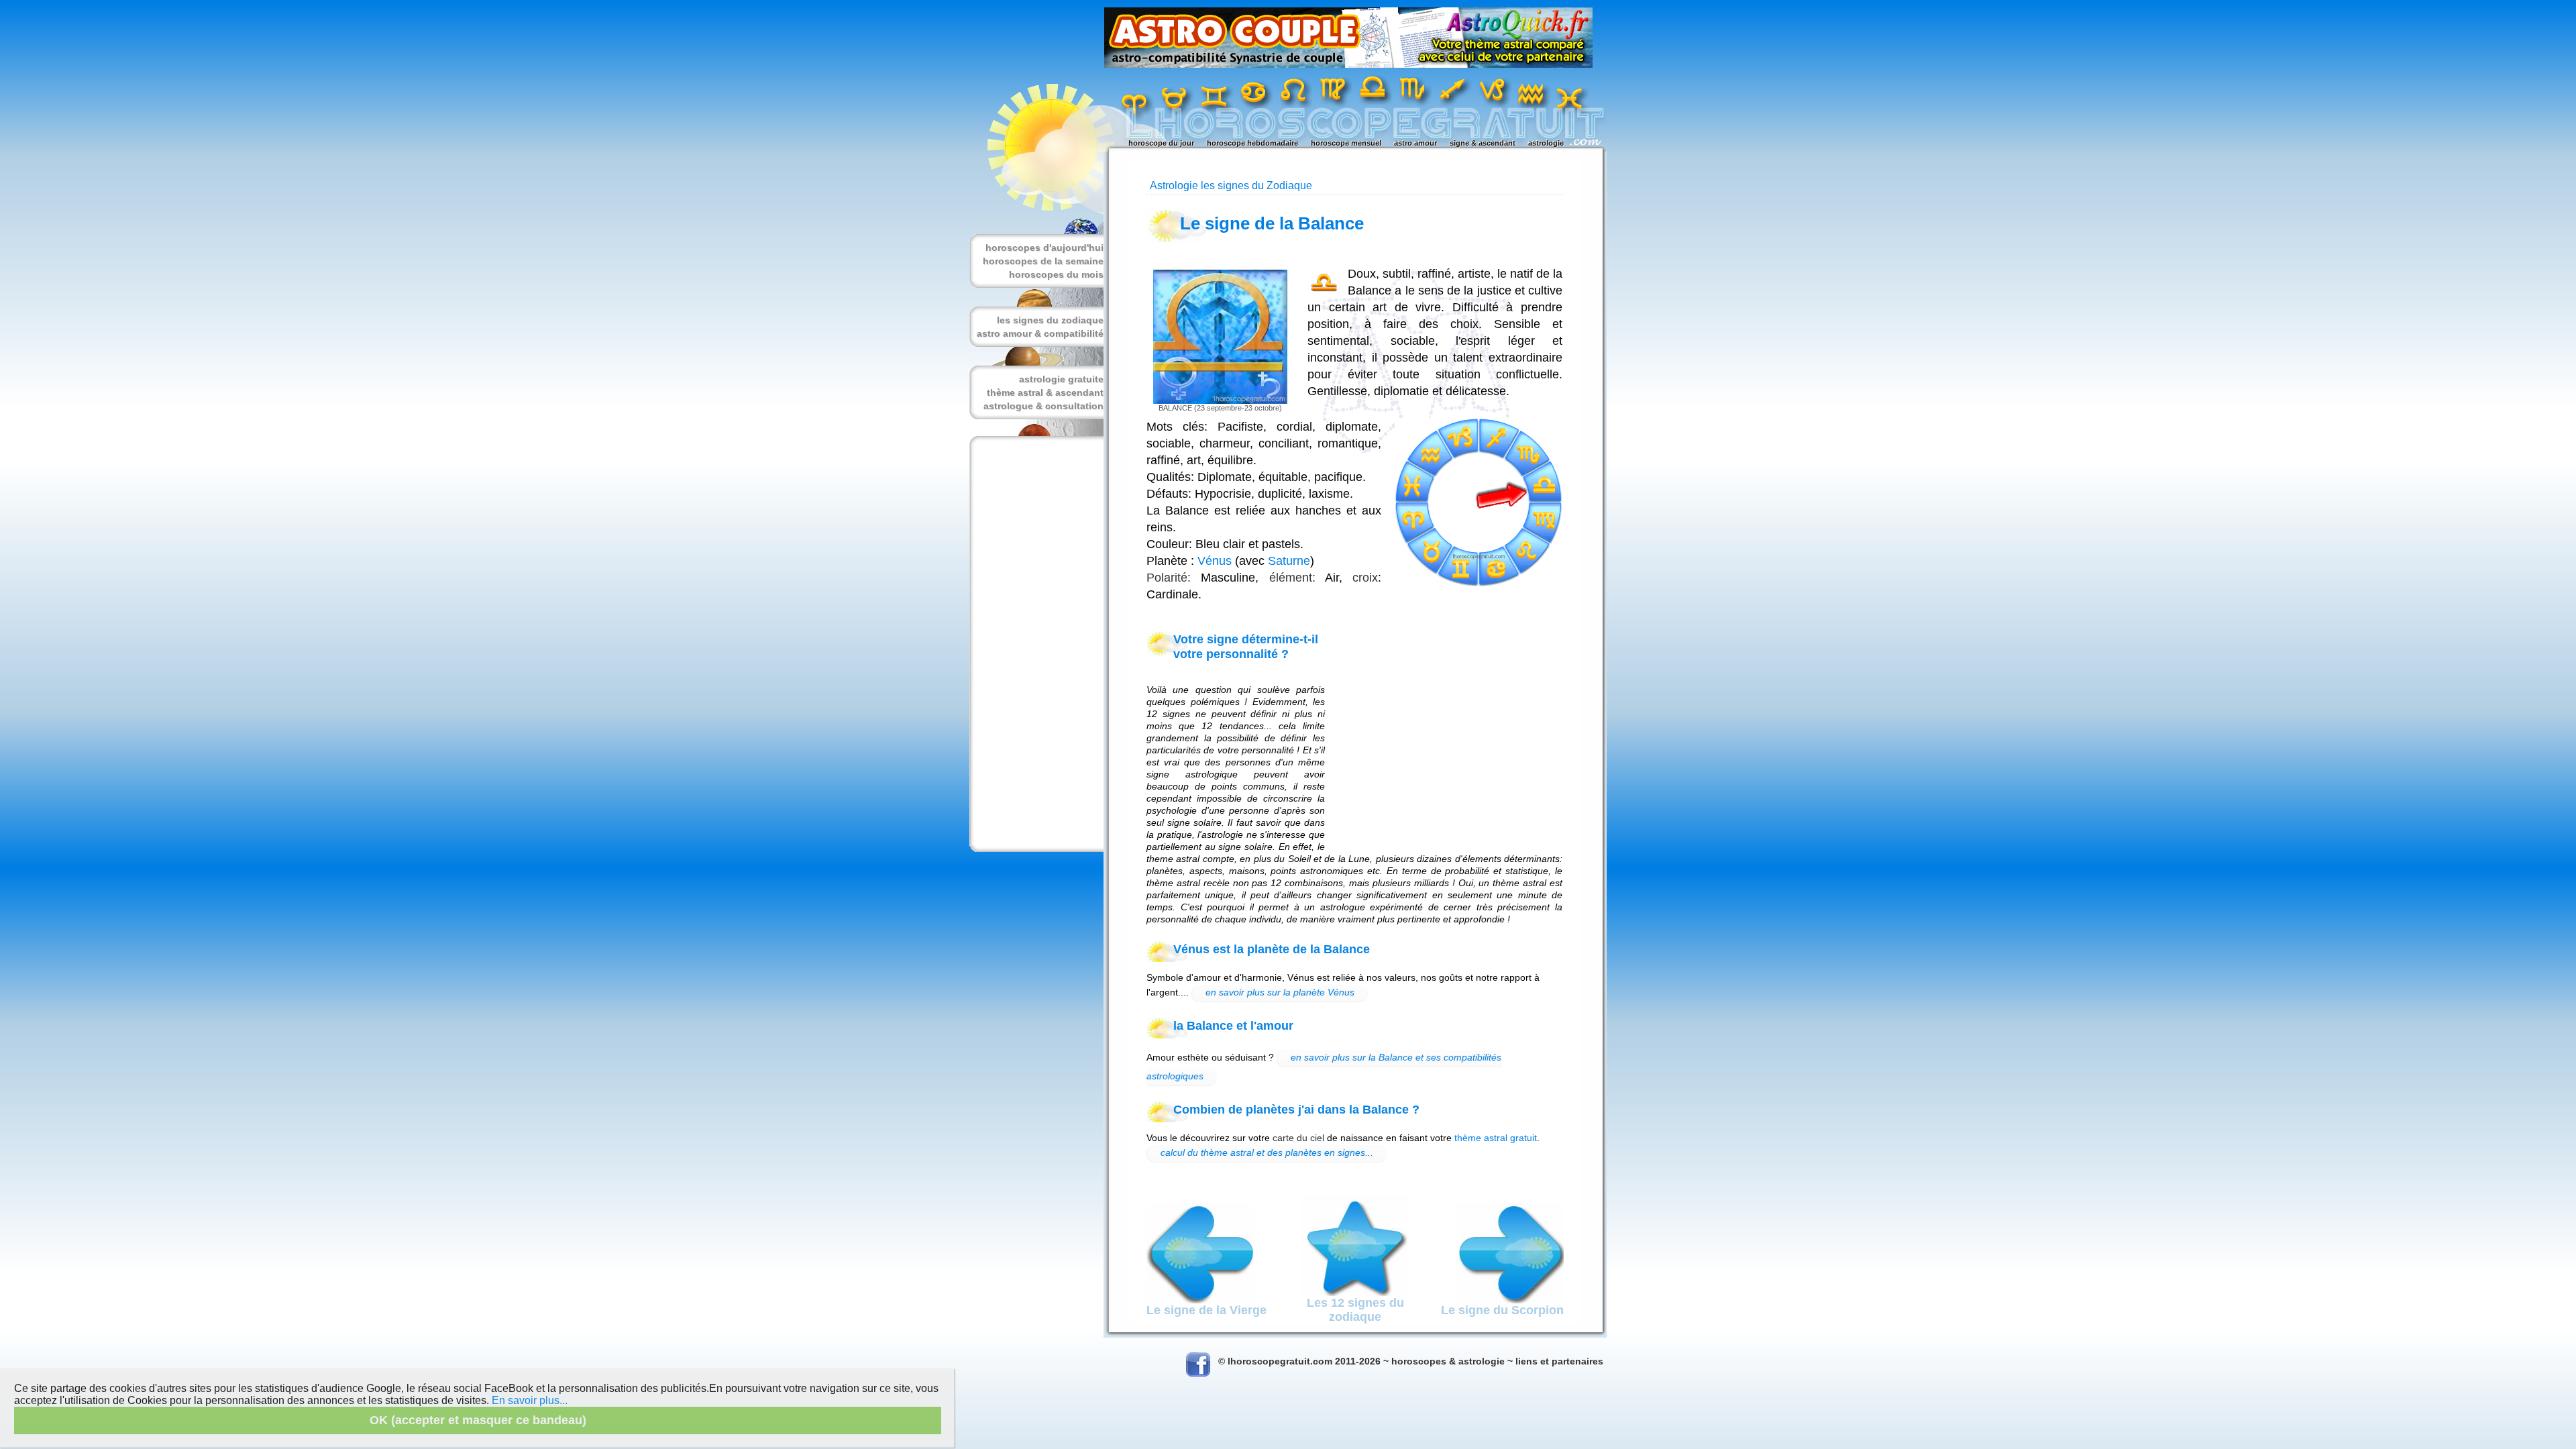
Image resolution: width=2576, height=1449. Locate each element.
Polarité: (1169, 578)
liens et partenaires (1559, 1361)
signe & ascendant (1483, 143)
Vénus (1215, 561)
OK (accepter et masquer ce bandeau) (478, 1420)
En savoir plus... (530, 1400)
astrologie (1546, 143)
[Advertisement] (1034, 644)
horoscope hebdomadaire (1252, 143)
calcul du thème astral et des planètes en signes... (1267, 1152)
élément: (1292, 578)
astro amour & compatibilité (1040, 333)
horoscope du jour (1161, 143)
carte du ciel (1298, 1138)
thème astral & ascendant (1045, 392)
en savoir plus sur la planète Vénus (1280, 992)
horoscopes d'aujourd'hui (1044, 248)
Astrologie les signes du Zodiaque (1231, 185)
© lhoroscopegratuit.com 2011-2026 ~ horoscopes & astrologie (1361, 1361)
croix (1365, 578)
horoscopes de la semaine (1043, 261)
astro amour (1415, 143)
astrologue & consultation (1043, 406)
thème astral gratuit (1496, 1138)
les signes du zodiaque (1050, 320)
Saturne (1289, 561)
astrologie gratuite (1061, 379)
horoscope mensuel (1346, 143)
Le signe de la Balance (1272, 223)
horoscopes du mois (1056, 274)
